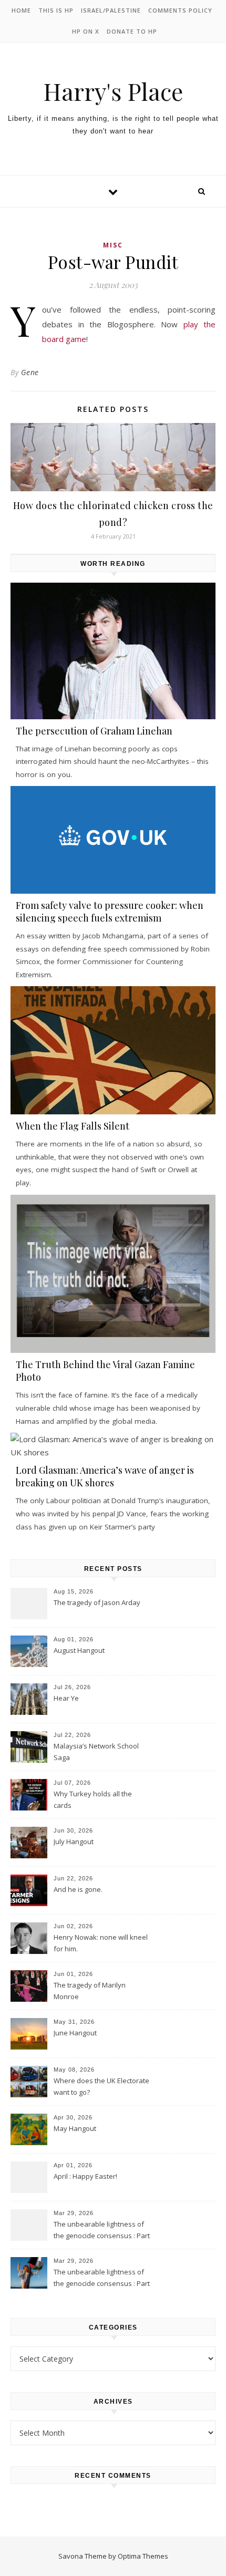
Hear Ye (66, 1698)
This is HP (56, 10)
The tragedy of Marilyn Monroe (90, 1991)
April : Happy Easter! (85, 2176)
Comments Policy (180, 10)
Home (21, 10)
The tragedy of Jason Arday (97, 1602)
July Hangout (74, 1842)
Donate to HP (132, 31)
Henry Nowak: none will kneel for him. (101, 1943)
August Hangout (79, 1650)
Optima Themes (143, 2556)
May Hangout (75, 2128)
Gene (30, 372)
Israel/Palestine (111, 10)
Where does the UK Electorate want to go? (101, 2086)
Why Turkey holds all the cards (93, 1799)
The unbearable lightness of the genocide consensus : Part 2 (102, 2231)
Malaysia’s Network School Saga (96, 1752)
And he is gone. (78, 1889)
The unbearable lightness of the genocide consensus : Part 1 (102, 2279)
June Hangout (75, 2033)
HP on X (86, 31)
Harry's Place (113, 91)
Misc (113, 245)
